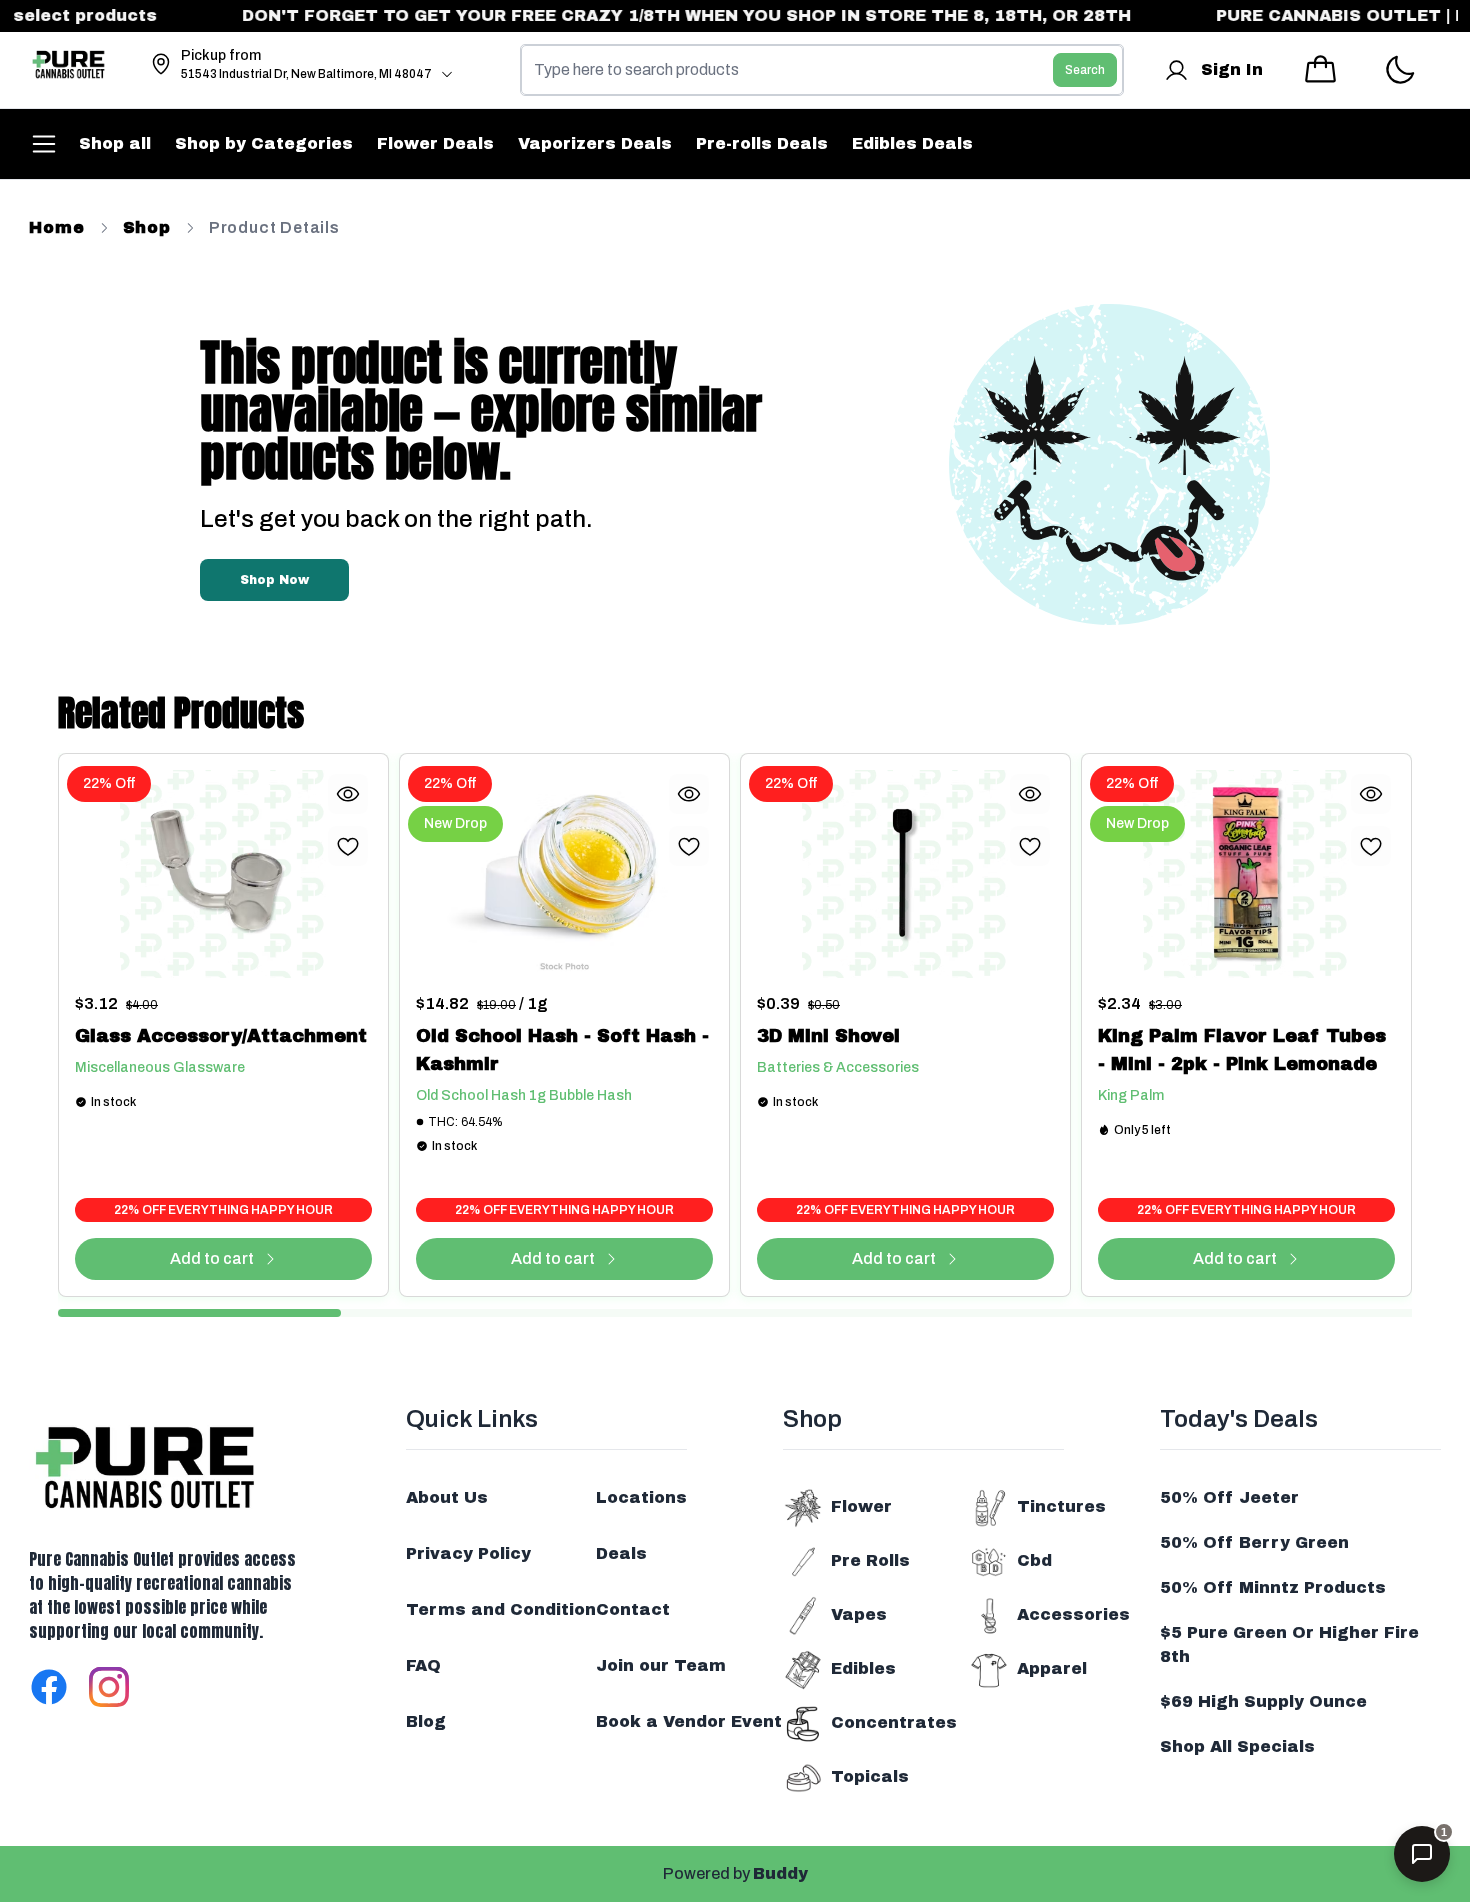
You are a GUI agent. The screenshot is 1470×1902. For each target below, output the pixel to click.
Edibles (863, 1668)
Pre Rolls (870, 1560)
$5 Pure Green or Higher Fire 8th (1289, 1644)
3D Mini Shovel (828, 1036)
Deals (621, 1553)
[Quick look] (348, 794)
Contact (633, 1609)
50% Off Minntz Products (1273, 1587)
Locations (641, 1497)
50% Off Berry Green (1254, 1542)
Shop (147, 227)
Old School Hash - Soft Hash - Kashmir (562, 1050)
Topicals (870, 1776)
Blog (426, 1721)
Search (1085, 70)
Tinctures (1061, 1506)
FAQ (423, 1665)
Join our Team (661, 1665)
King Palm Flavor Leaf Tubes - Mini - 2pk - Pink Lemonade (1242, 1050)
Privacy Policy (468, 1553)
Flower (861, 1506)
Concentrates (894, 1722)
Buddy (780, 1873)
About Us (447, 1497)
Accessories (1073, 1614)
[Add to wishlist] (348, 846)
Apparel (1052, 1668)
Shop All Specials (1237, 1746)
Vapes (859, 1614)
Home (56, 227)
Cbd (1034, 1560)
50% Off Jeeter (1229, 1497)
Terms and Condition (501, 1609)
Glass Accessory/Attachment (221, 1036)
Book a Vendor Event (689, 1721)
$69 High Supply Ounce (1263, 1701)
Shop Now (274, 580)
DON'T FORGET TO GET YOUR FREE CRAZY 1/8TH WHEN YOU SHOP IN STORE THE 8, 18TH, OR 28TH (660, 15)
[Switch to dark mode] (1399, 70)
